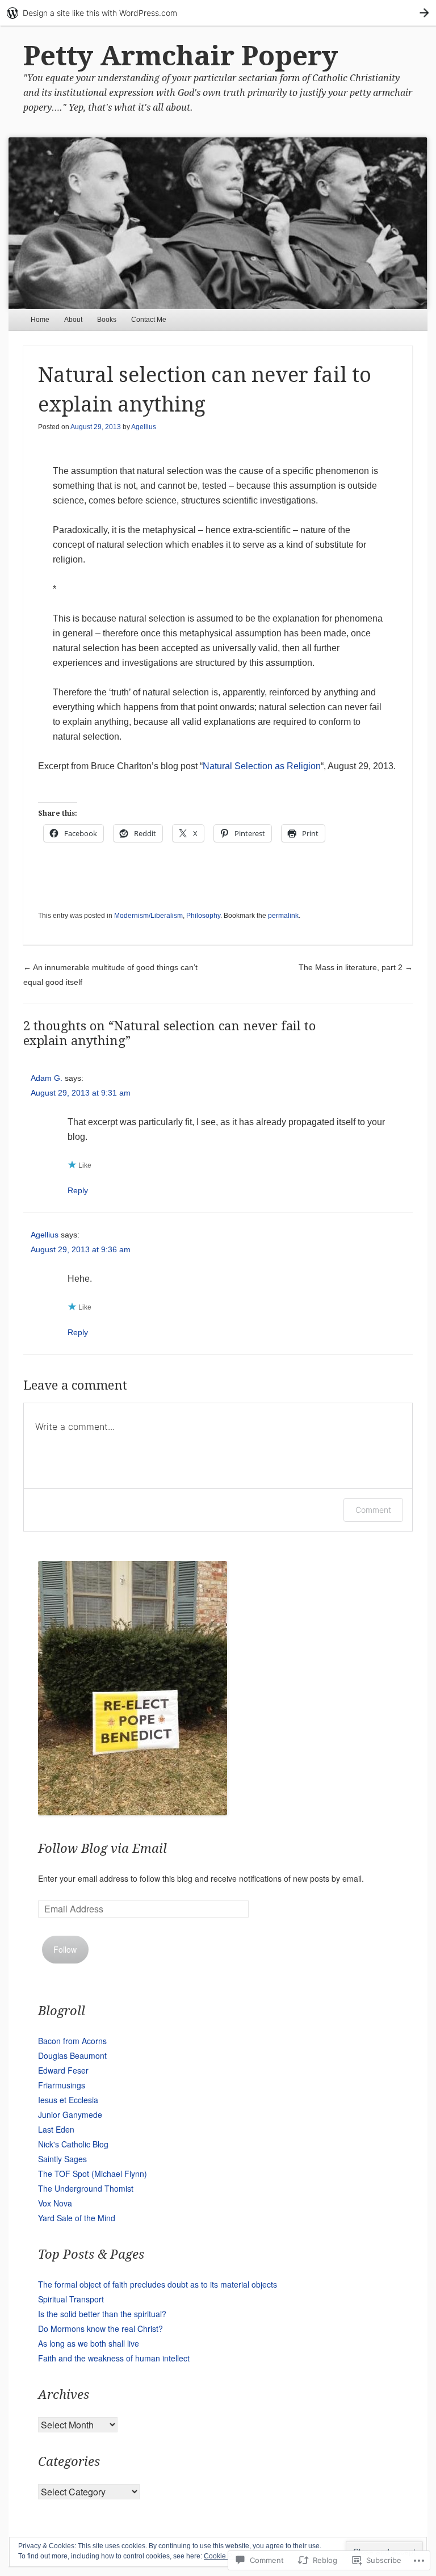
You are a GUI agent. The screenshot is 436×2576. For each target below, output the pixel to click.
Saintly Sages (62, 2159)
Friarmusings (62, 2085)
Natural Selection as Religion (262, 766)
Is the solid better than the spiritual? (102, 2314)
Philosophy (203, 916)
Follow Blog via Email (102, 1849)
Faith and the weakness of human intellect (114, 2358)
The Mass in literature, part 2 (356, 967)
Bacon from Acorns (72, 2041)
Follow (65, 1949)
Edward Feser (63, 2070)
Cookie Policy (225, 2556)
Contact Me (149, 320)
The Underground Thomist (86, 2188)
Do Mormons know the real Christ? (100, 2329)
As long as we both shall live (89, 2343)
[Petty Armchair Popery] (218, 223)
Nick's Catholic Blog (73, 2144)
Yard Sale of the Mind (77, 2218)
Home (40, 320)
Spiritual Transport (71, 2299)
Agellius (144, 427)
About (73, 320)
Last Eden (56, 2129)
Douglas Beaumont (72, 2055)
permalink (283, 916)
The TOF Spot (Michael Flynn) (93, 2174)
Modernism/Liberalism (148, 916)
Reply (78, 1190)
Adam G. (47, 1078)
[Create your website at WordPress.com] (218, 13)
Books (107, 320)
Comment (373, 1510)
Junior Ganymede (70, 2114)
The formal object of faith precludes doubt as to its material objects (158, 2284)
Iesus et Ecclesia (68, 2100)
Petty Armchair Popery (181, 56)
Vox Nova (55, 2203)
